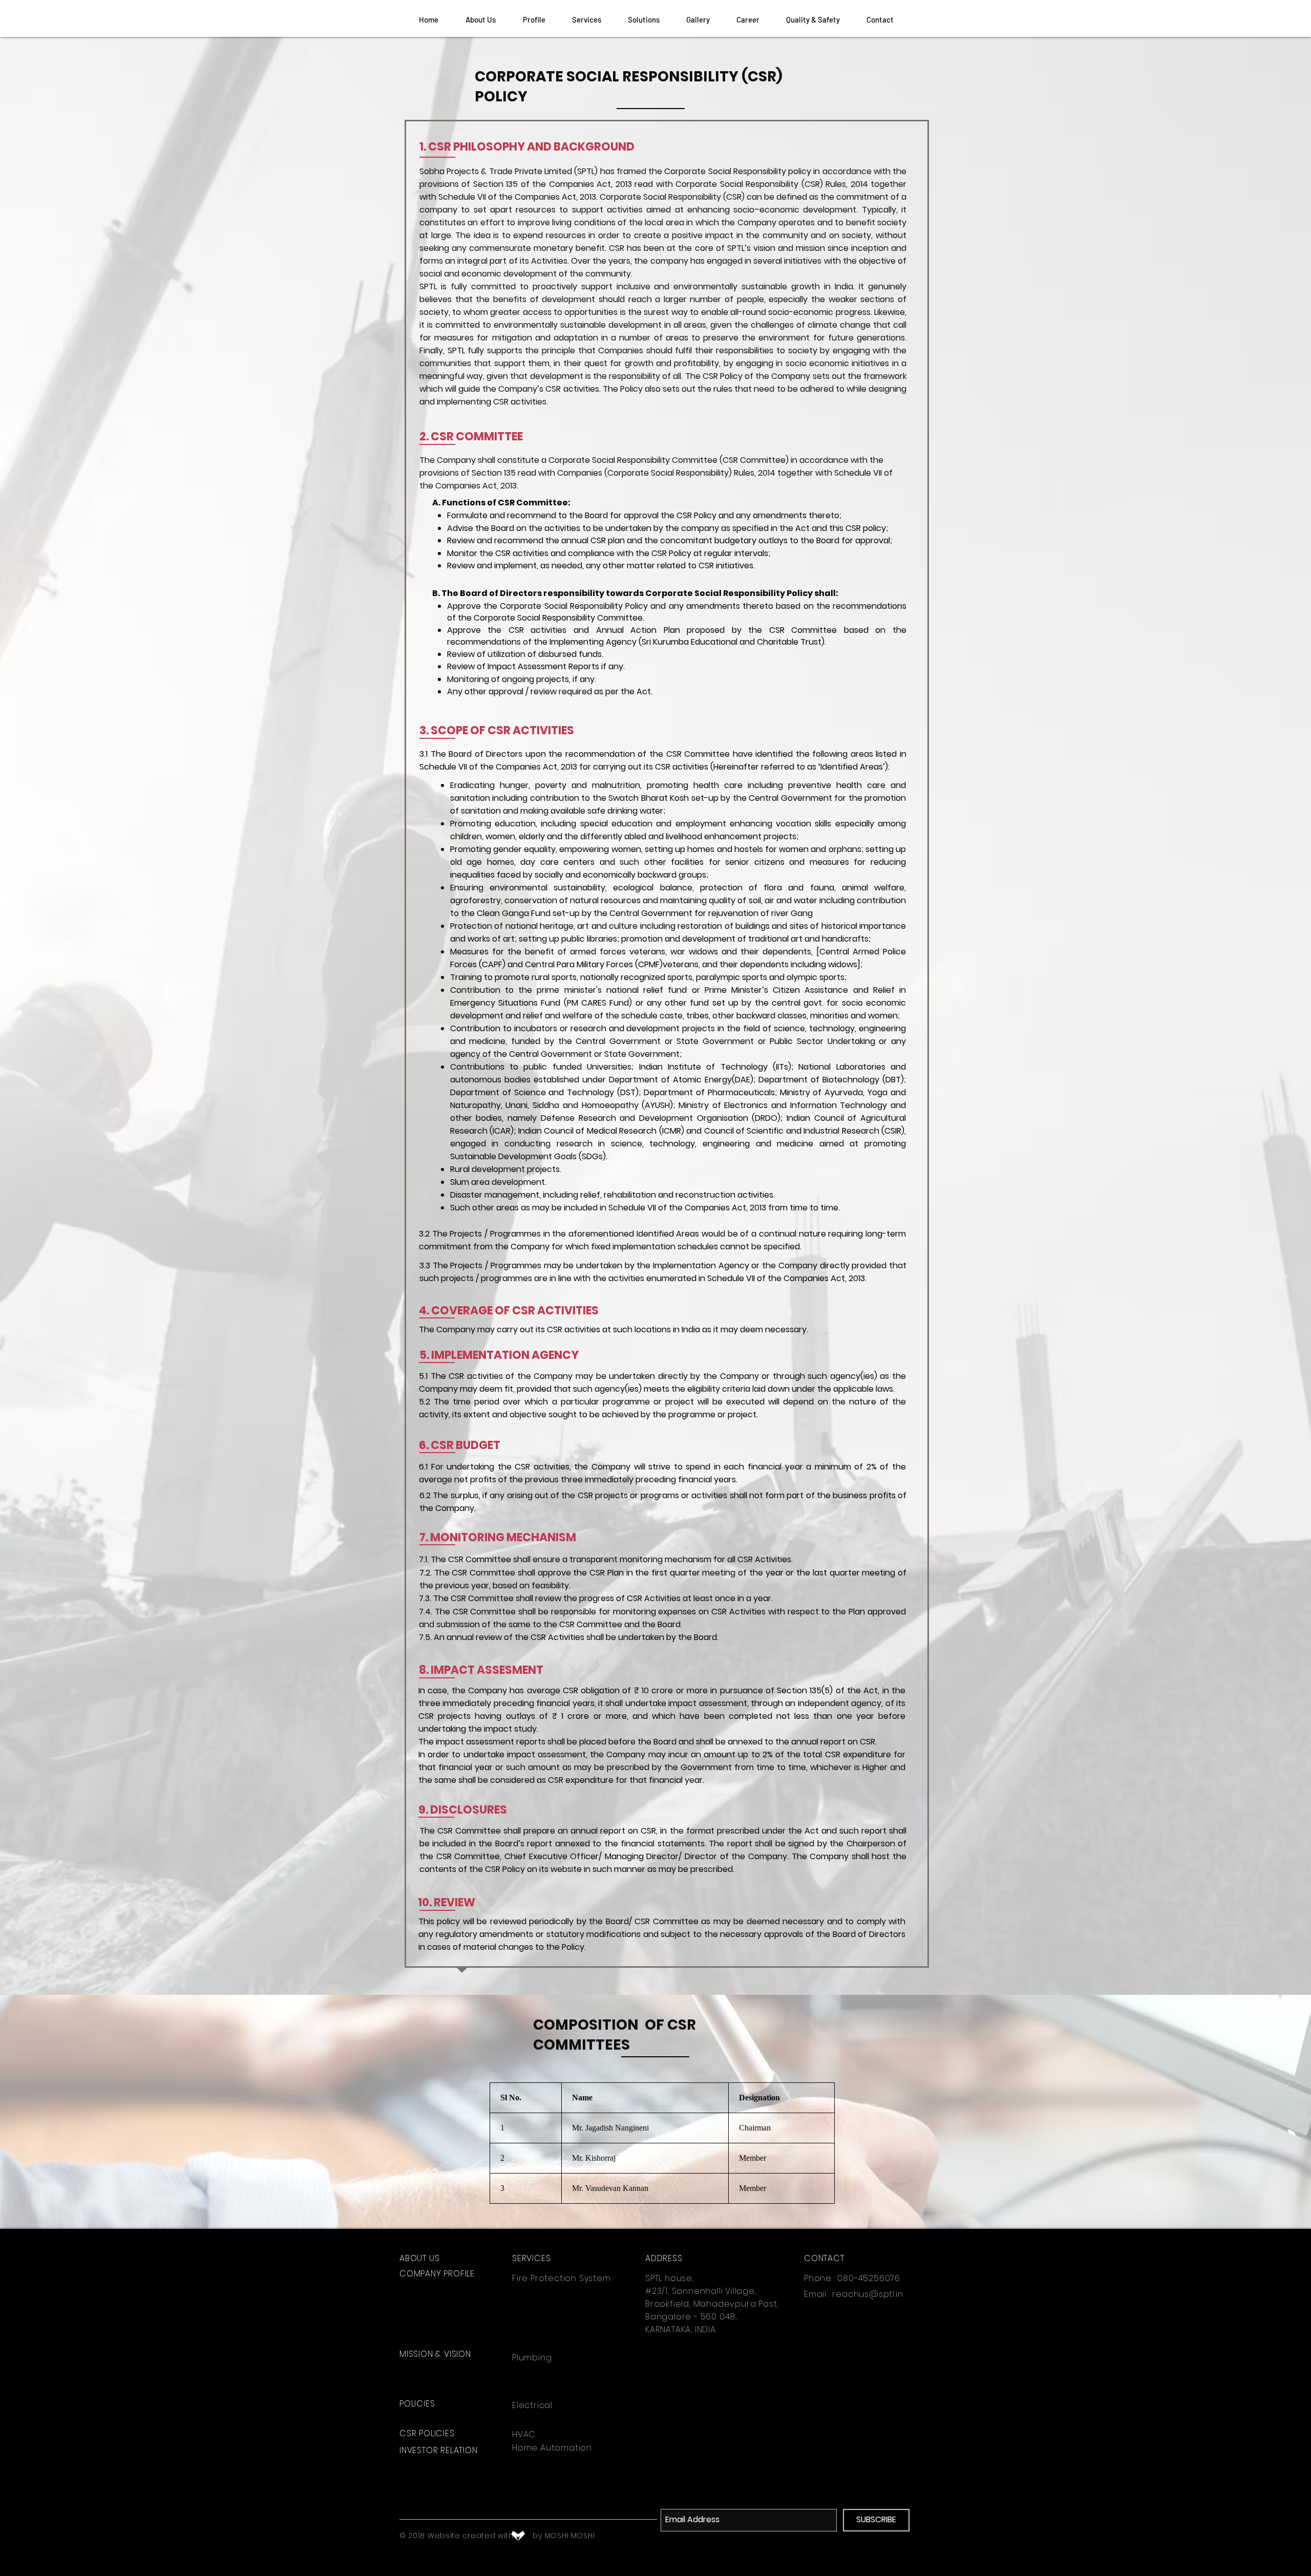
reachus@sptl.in (868, 2294)
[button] (587, 19)
